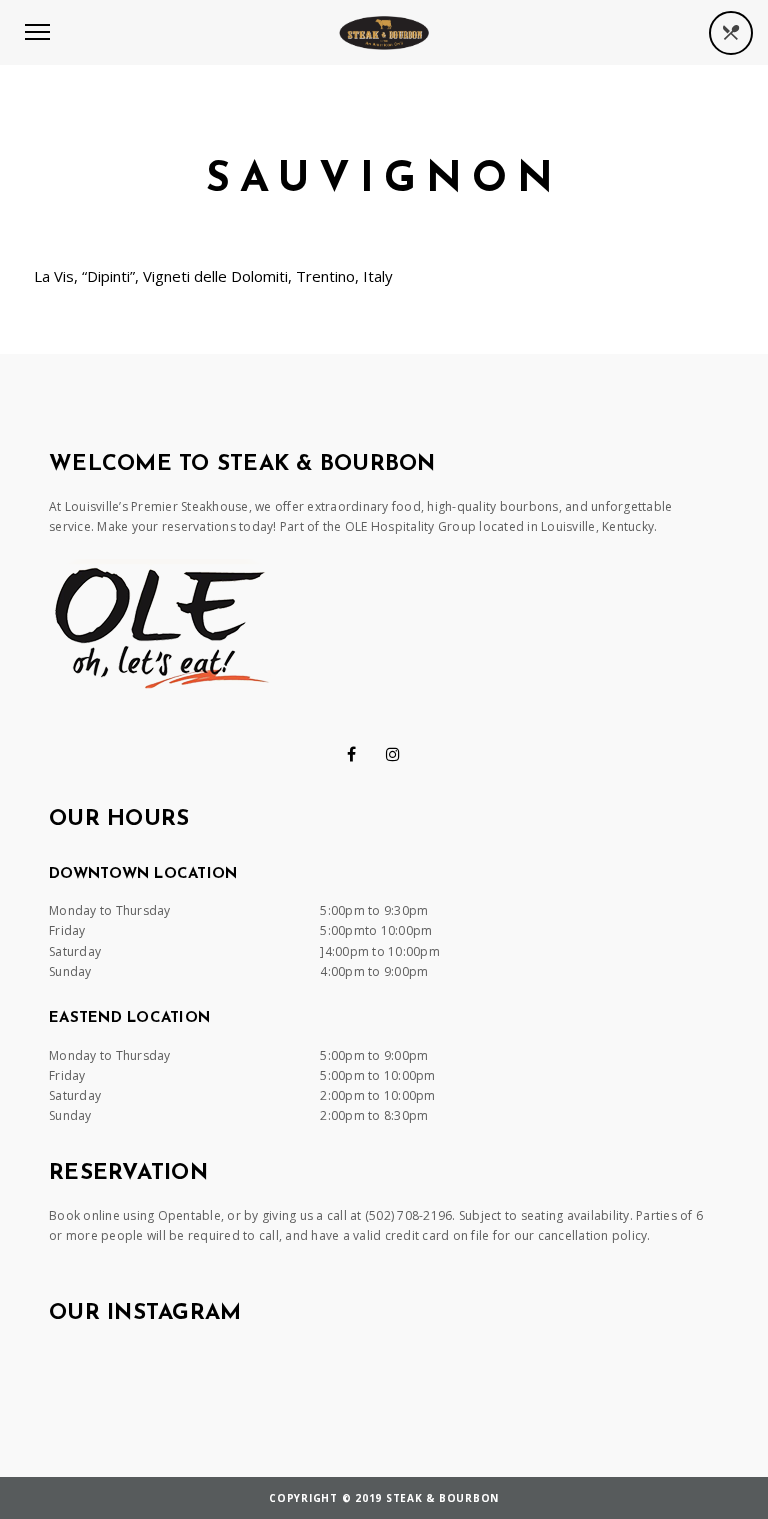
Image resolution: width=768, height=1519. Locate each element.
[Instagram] (393, 754)
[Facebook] (351, 754)
